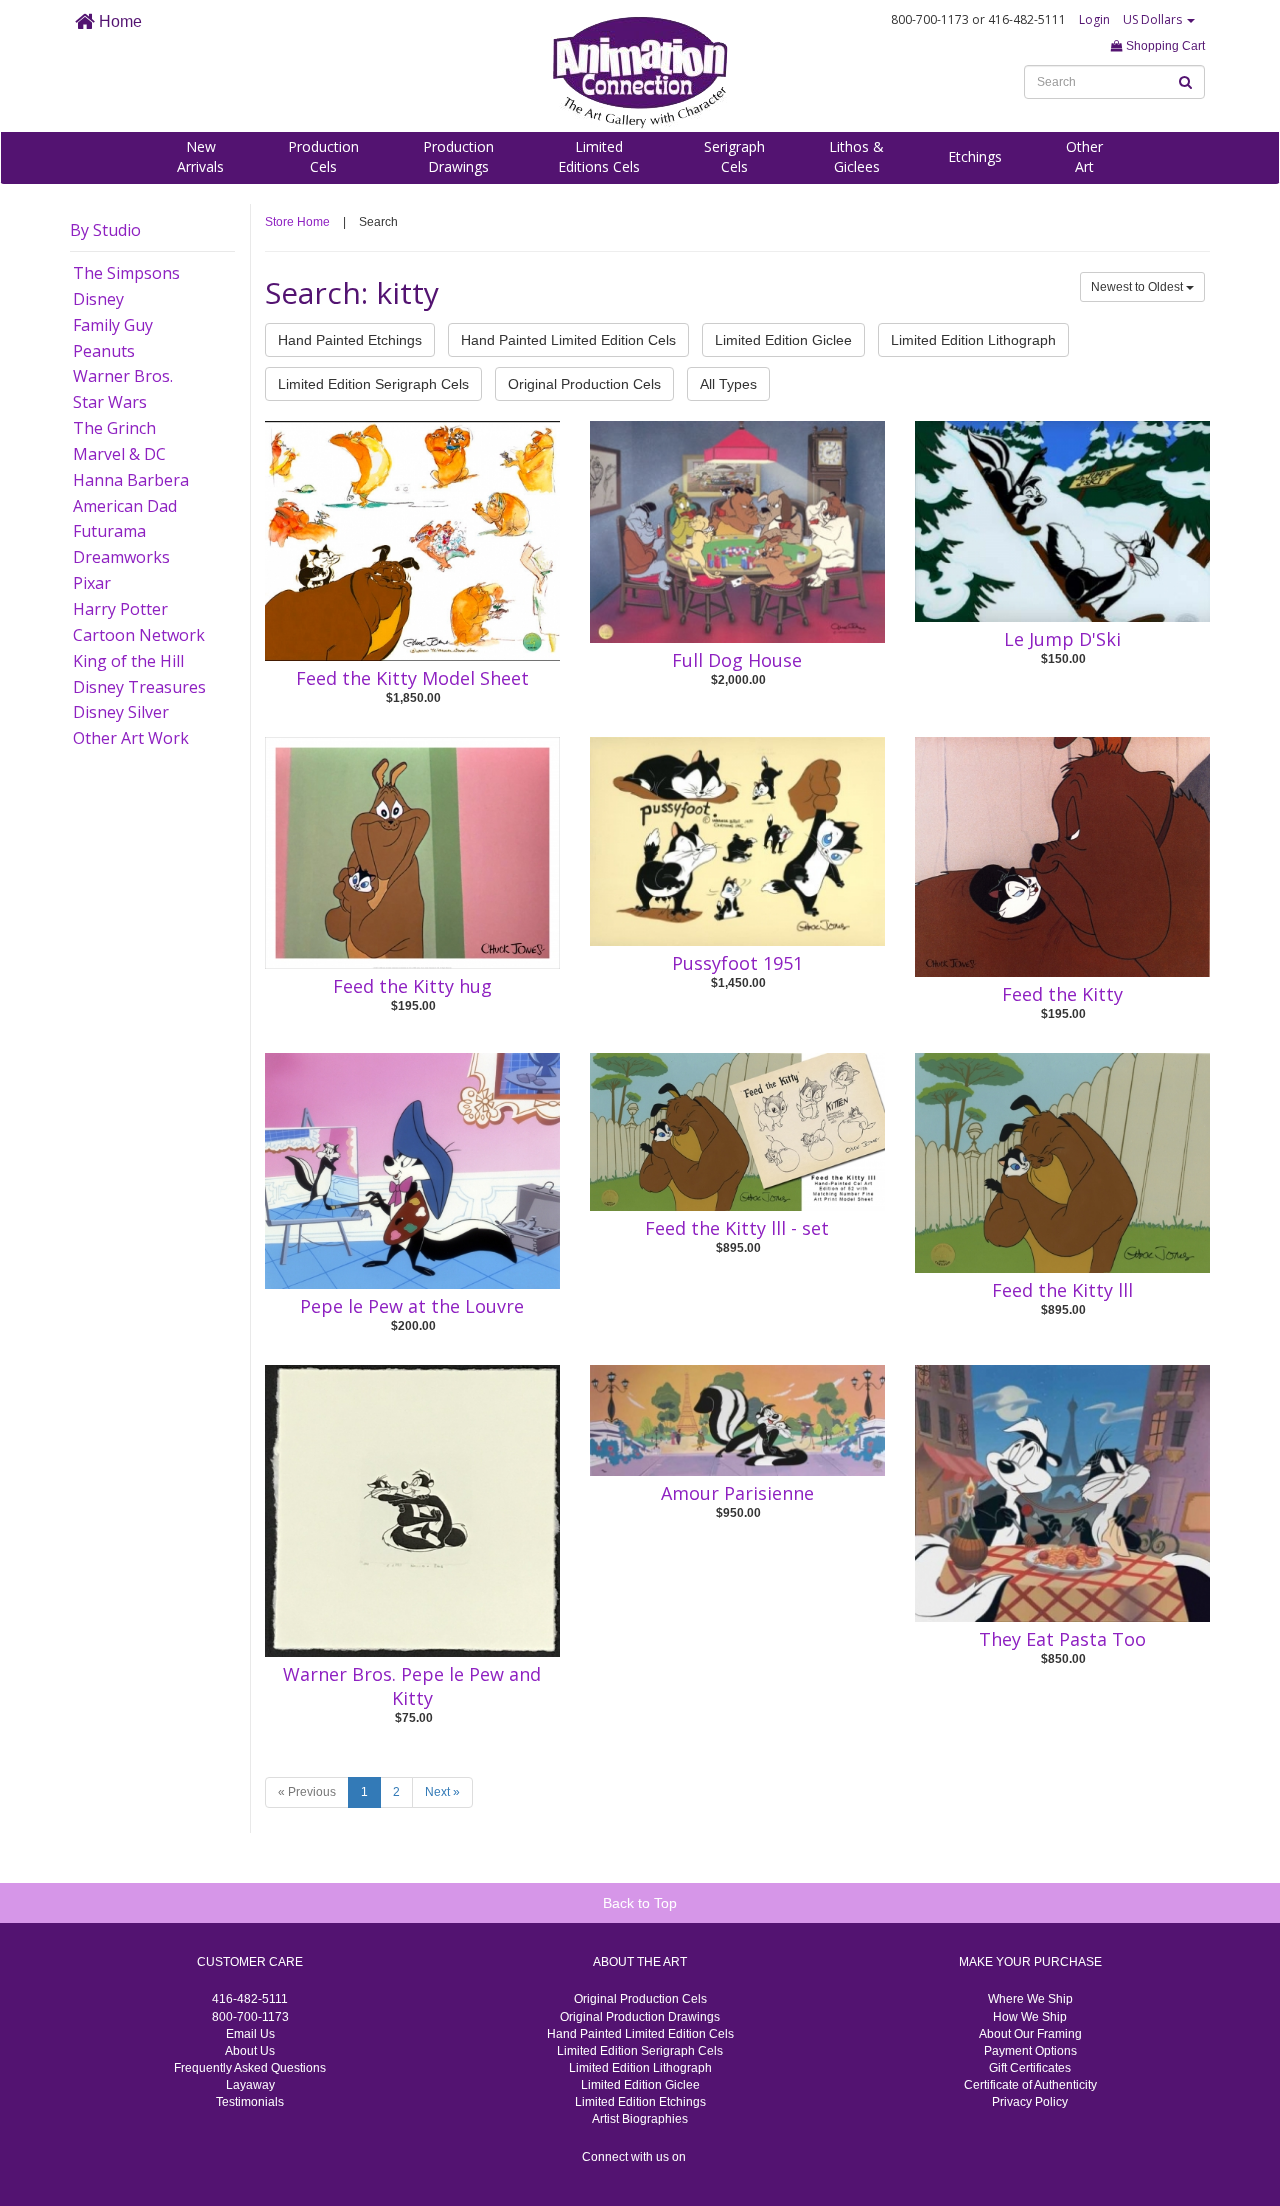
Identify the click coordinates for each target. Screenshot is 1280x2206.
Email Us (250, 2034)
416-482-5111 (250, 1999)
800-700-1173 (250, 2017)
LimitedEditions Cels (599, 156)
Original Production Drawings (640, 2017)
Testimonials (250, 2102)
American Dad (125, 506)
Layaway (250, 2085)
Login (1094, 19)
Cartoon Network (139, 635)
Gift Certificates (1030, 2068)
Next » (442, 1792)
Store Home (297, 222)
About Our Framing (1030, 2034)
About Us (250, 2051)
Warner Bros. (123, 376)
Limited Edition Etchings (640, 2102)
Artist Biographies (640, 2119)
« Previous (307, 1792)
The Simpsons (126, 273)
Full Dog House (737, 660)
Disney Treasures (139, 687)
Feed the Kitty (1062, 994)
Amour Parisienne (737, 1493)
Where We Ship (1030, 1999)
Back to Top (640, 1903)
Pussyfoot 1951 (737, 963)
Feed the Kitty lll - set (737, 1228)
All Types (728, 384)
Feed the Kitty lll (1062, 1290)
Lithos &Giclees (856, 156)
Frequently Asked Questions (250, 2068)
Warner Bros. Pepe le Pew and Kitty (412, 1686)
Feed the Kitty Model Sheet (412, 678)
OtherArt (1084, 156)
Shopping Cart (1164, 46)
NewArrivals (200, 156)
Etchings (975, 156)
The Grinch (114, 428)
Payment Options (1030, 2051)
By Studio (105, 230)
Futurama (109, 531)
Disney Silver (121, 712)
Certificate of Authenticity (1030, 2085)
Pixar (92, 583)
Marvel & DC (119, 454)
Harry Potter (120, 609)
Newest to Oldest (1138, 287)
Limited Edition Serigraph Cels (373, 384)
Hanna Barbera (131, 480)
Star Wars (110, 402)
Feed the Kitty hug (412, 986)
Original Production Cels (584, 384)
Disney (98, 299)
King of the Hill (128, 661)
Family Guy (113, 325)
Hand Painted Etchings (350, 340)
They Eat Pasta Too (1062, 1639)
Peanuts (104, 351)
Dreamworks (121, 557)
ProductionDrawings (458, 156)
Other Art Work (131, 738)
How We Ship (1030, 2017)
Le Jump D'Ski (1062, 639)
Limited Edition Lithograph (973, 340)
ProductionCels (323, 156)
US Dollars (1154, 19)
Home (118, 21)
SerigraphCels (734, 156)
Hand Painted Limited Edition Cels (568, 340)
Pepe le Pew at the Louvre (412, 1306)
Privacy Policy (1030, 2102)
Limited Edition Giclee (783, 340)
